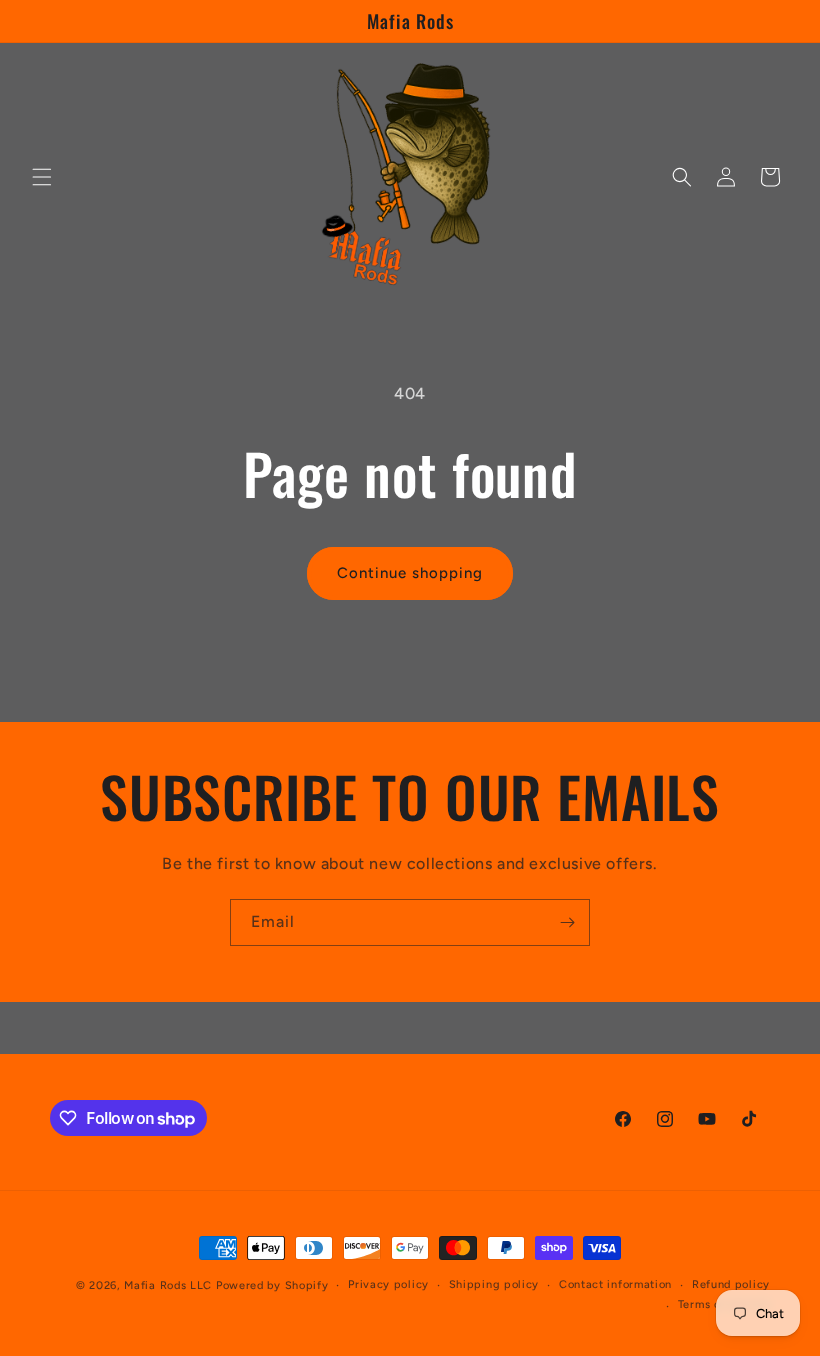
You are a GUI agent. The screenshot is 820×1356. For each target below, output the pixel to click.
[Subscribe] (567, 922)
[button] (42, 177)
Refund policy (731, 1284)
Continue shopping (410, 573)
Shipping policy (494, 1284)
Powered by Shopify (272, 1285)
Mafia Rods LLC (168, 1285)
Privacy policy (388, 1284)
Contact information (615, 1284)
